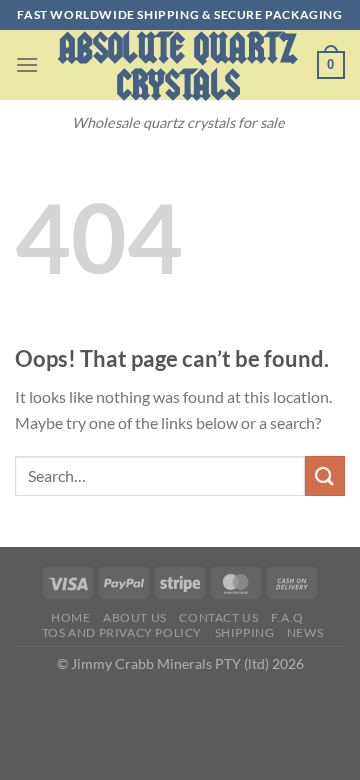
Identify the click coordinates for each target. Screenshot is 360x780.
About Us (135, 617)
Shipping (245, 632)
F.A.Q (287, 617)
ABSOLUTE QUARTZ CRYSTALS (178, 67)
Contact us (218, 617)
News (305, 632)
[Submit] (325, 475)
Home (70, 617)
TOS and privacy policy (122, 632)
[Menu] (27, 64)
